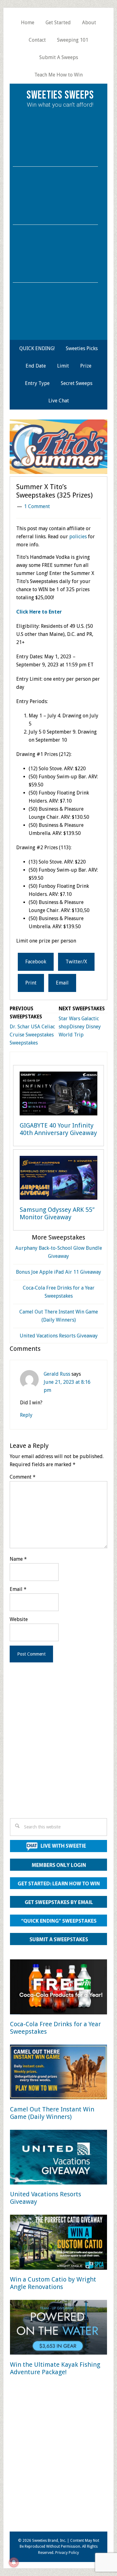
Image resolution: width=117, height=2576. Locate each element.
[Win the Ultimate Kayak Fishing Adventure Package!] (58, 2328)
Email (18, 1589)
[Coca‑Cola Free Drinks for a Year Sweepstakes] (58, 1988)
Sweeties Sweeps (60, 95)
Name (18, 1559)
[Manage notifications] (14, 2562)
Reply (26, 1415)
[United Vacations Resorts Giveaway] (58, 2158)
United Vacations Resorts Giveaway (59, 1336)
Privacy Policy (67, 2553)
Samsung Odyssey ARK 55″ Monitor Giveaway (57, 1213)
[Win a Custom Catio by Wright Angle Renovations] (58, 2243)
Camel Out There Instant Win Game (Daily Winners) (52, 2113)
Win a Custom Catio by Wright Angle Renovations (53, 2283)
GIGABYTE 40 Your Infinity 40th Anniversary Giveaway (58, 1129)
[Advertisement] (58, 1749)
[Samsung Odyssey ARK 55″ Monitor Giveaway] (58, 1179)
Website (19, 1619)
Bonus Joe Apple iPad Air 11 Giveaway (58, 1272)
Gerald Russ (57, 1374)
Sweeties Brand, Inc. (49, 2541)
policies (78, 537)
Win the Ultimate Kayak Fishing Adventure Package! (55, 2368)
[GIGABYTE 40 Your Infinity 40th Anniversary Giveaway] (58, 1095)
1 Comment (37, 506)
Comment (23, 1477)
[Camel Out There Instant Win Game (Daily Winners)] (58, 2073)
